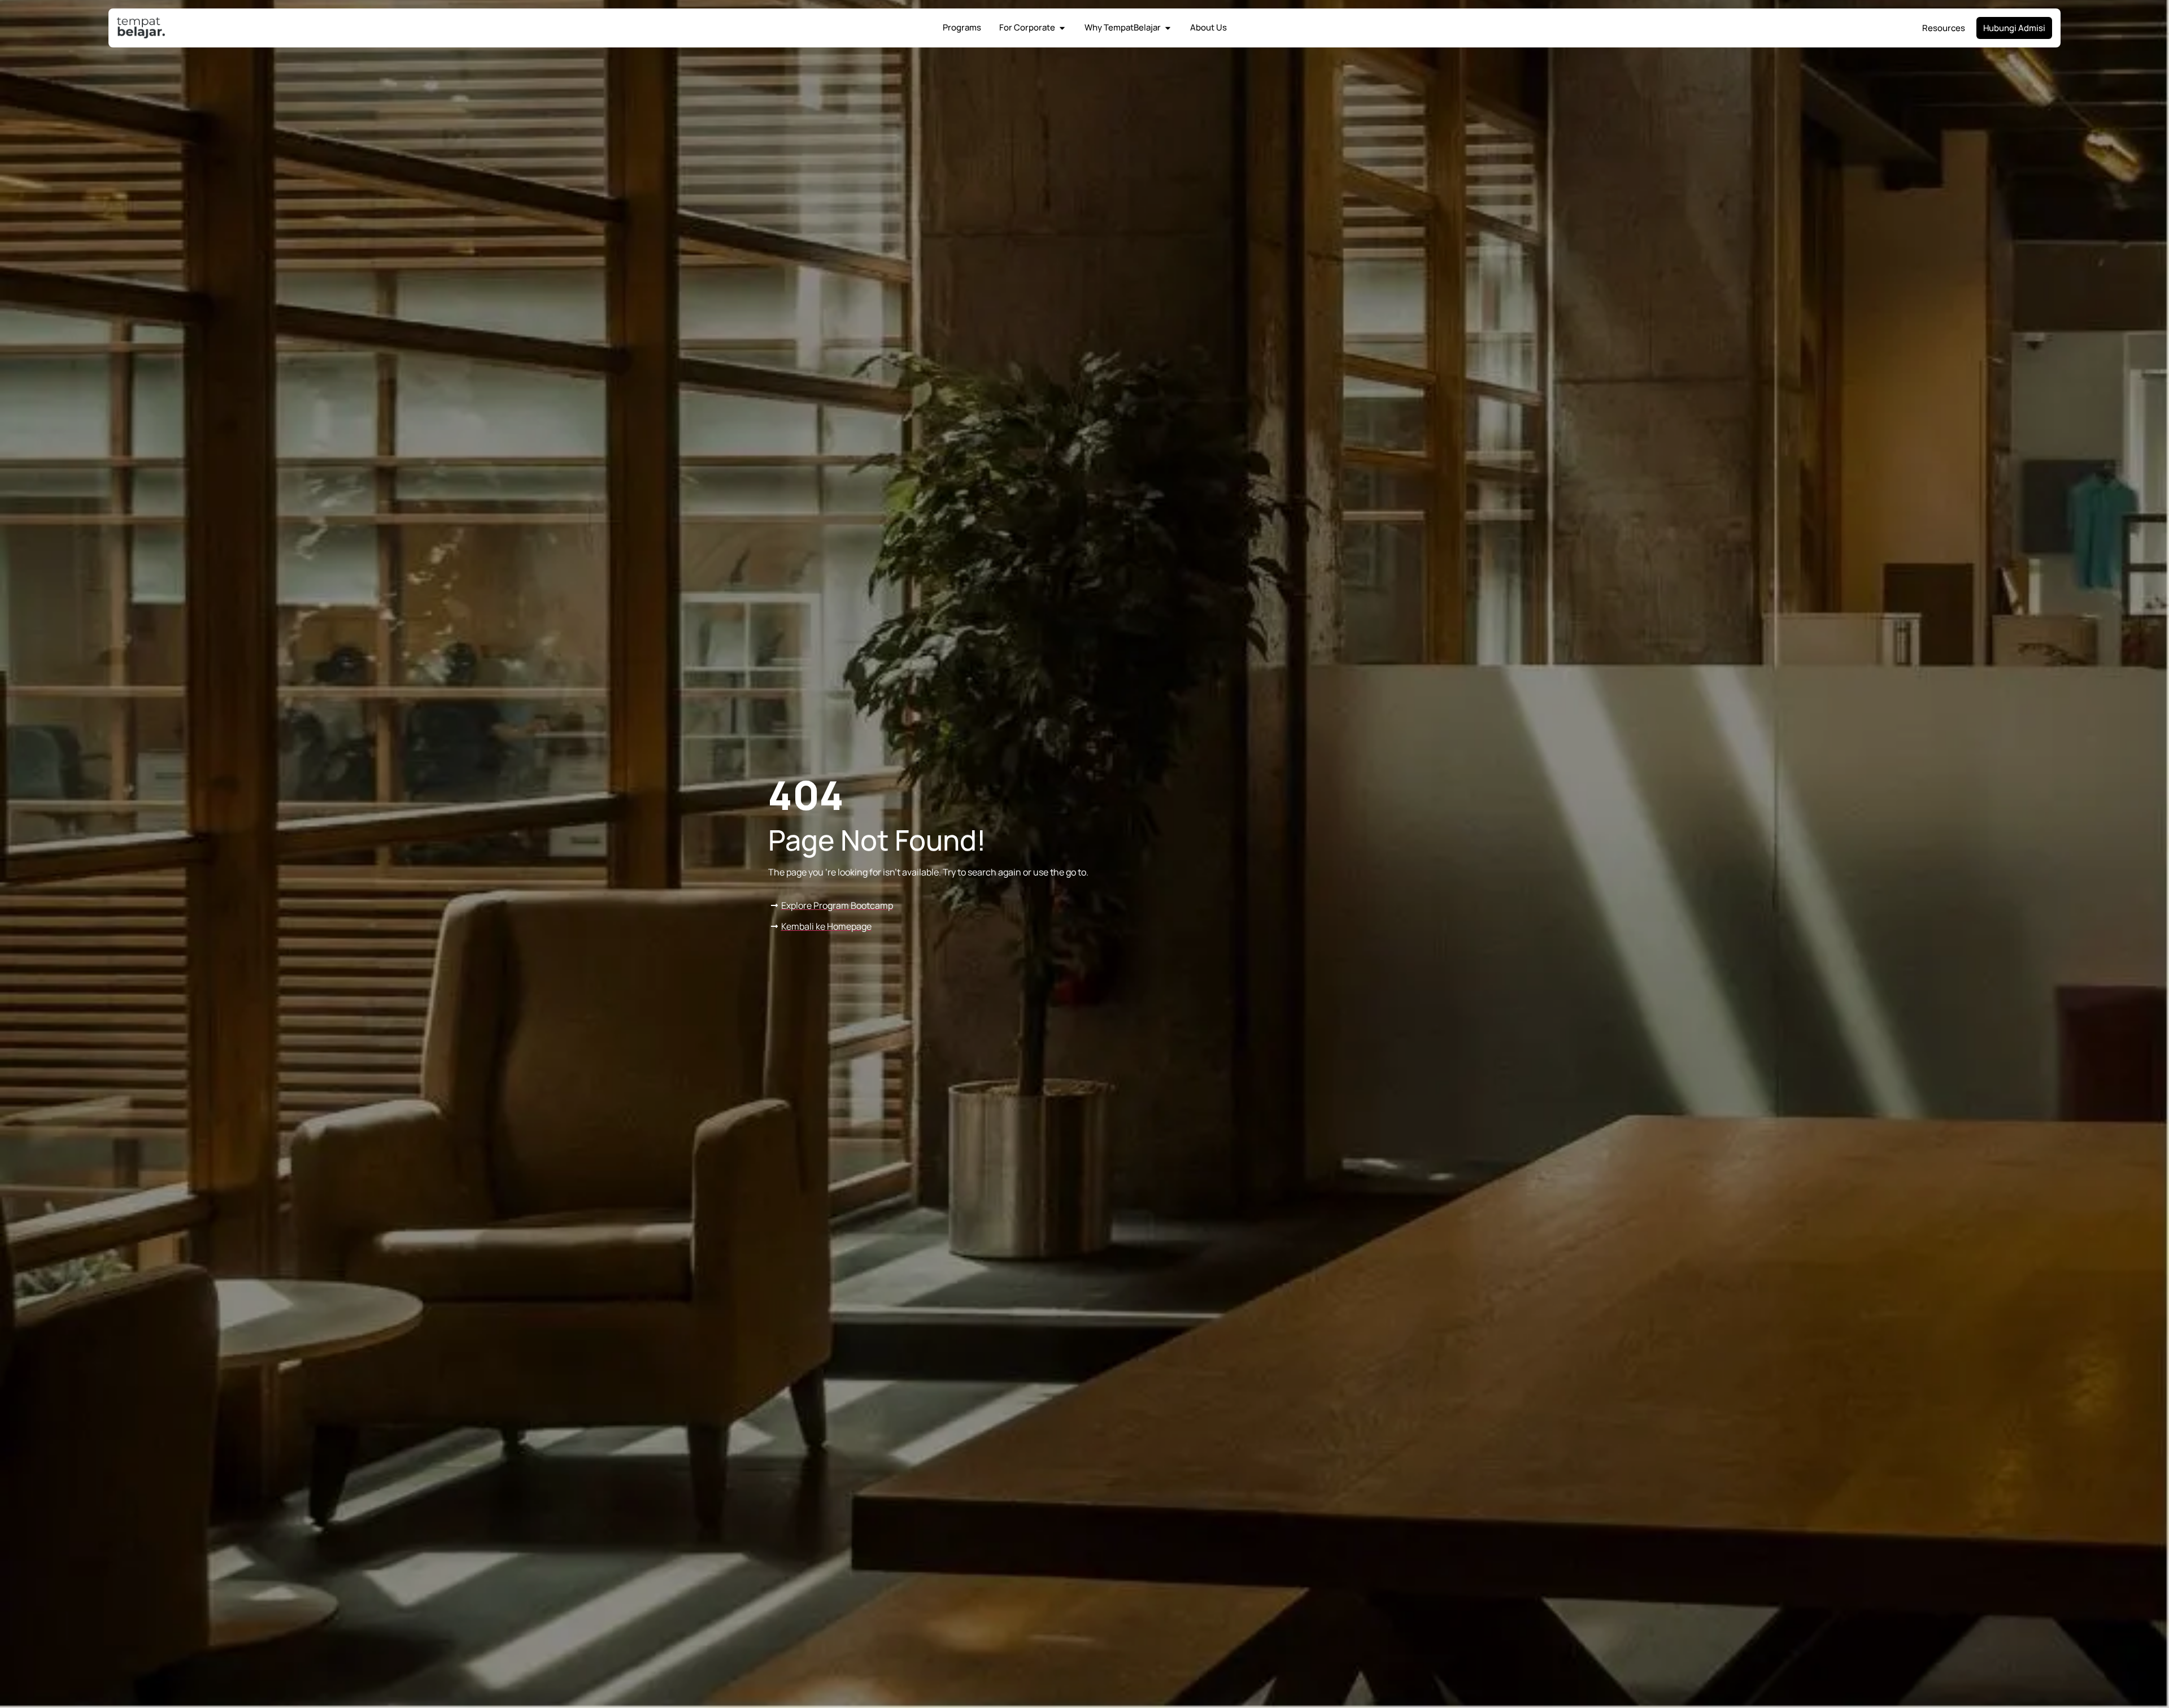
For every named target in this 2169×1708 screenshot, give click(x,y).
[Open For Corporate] (1062, 28)
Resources (1944, 28)
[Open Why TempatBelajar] (1168, 28)
